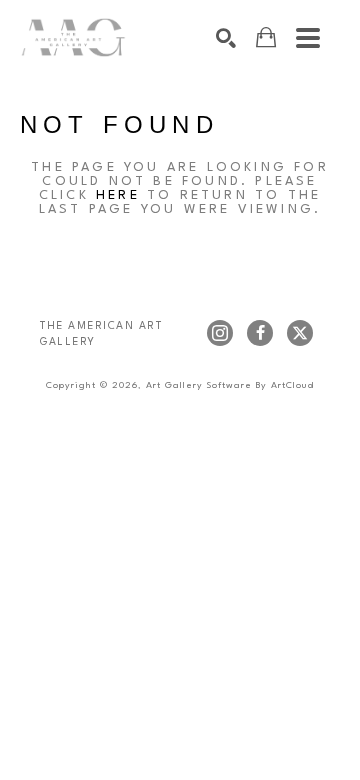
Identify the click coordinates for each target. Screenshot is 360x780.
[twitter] (300, 333)
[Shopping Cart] (266, 37)
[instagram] (220, 333)
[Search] (226, 38)
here (118, 195)
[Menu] (308, 38)
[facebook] (260, 333)
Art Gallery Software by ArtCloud (230, 385)
